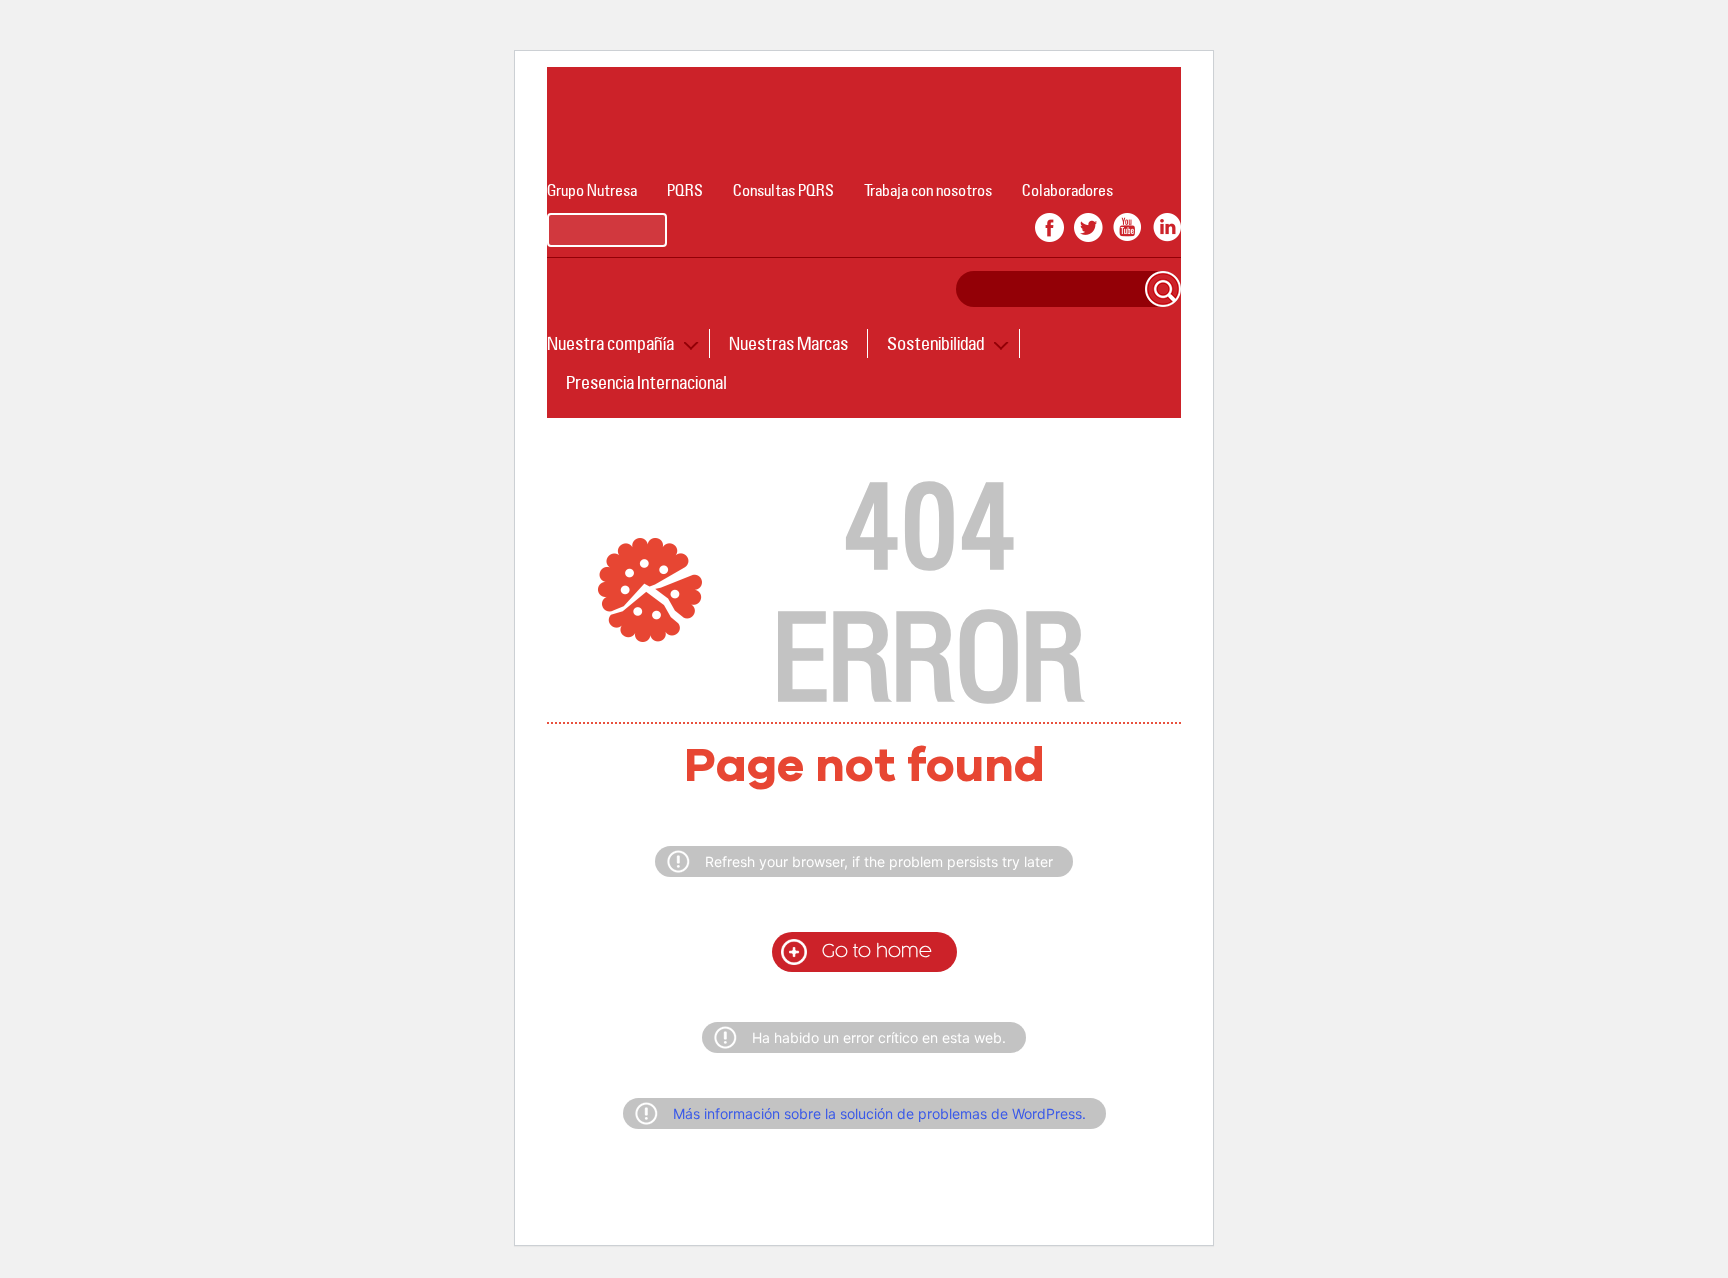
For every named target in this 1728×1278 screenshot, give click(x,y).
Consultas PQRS (783, 190)
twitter (1088, 227)
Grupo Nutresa (592, 190)
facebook (1049, 227)
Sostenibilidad (935, 343)
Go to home (877, 951)
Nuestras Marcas (788, 343)
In (1166, 227)
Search (1163, 289)
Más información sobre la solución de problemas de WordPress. (879, 1113)
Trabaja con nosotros (928, 190)
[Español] (607, 230)
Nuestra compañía (610, 343)
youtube (1127, 227)
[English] (737, 230)
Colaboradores (1067, 190)
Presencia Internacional (646, 382)
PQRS (685, 190)
